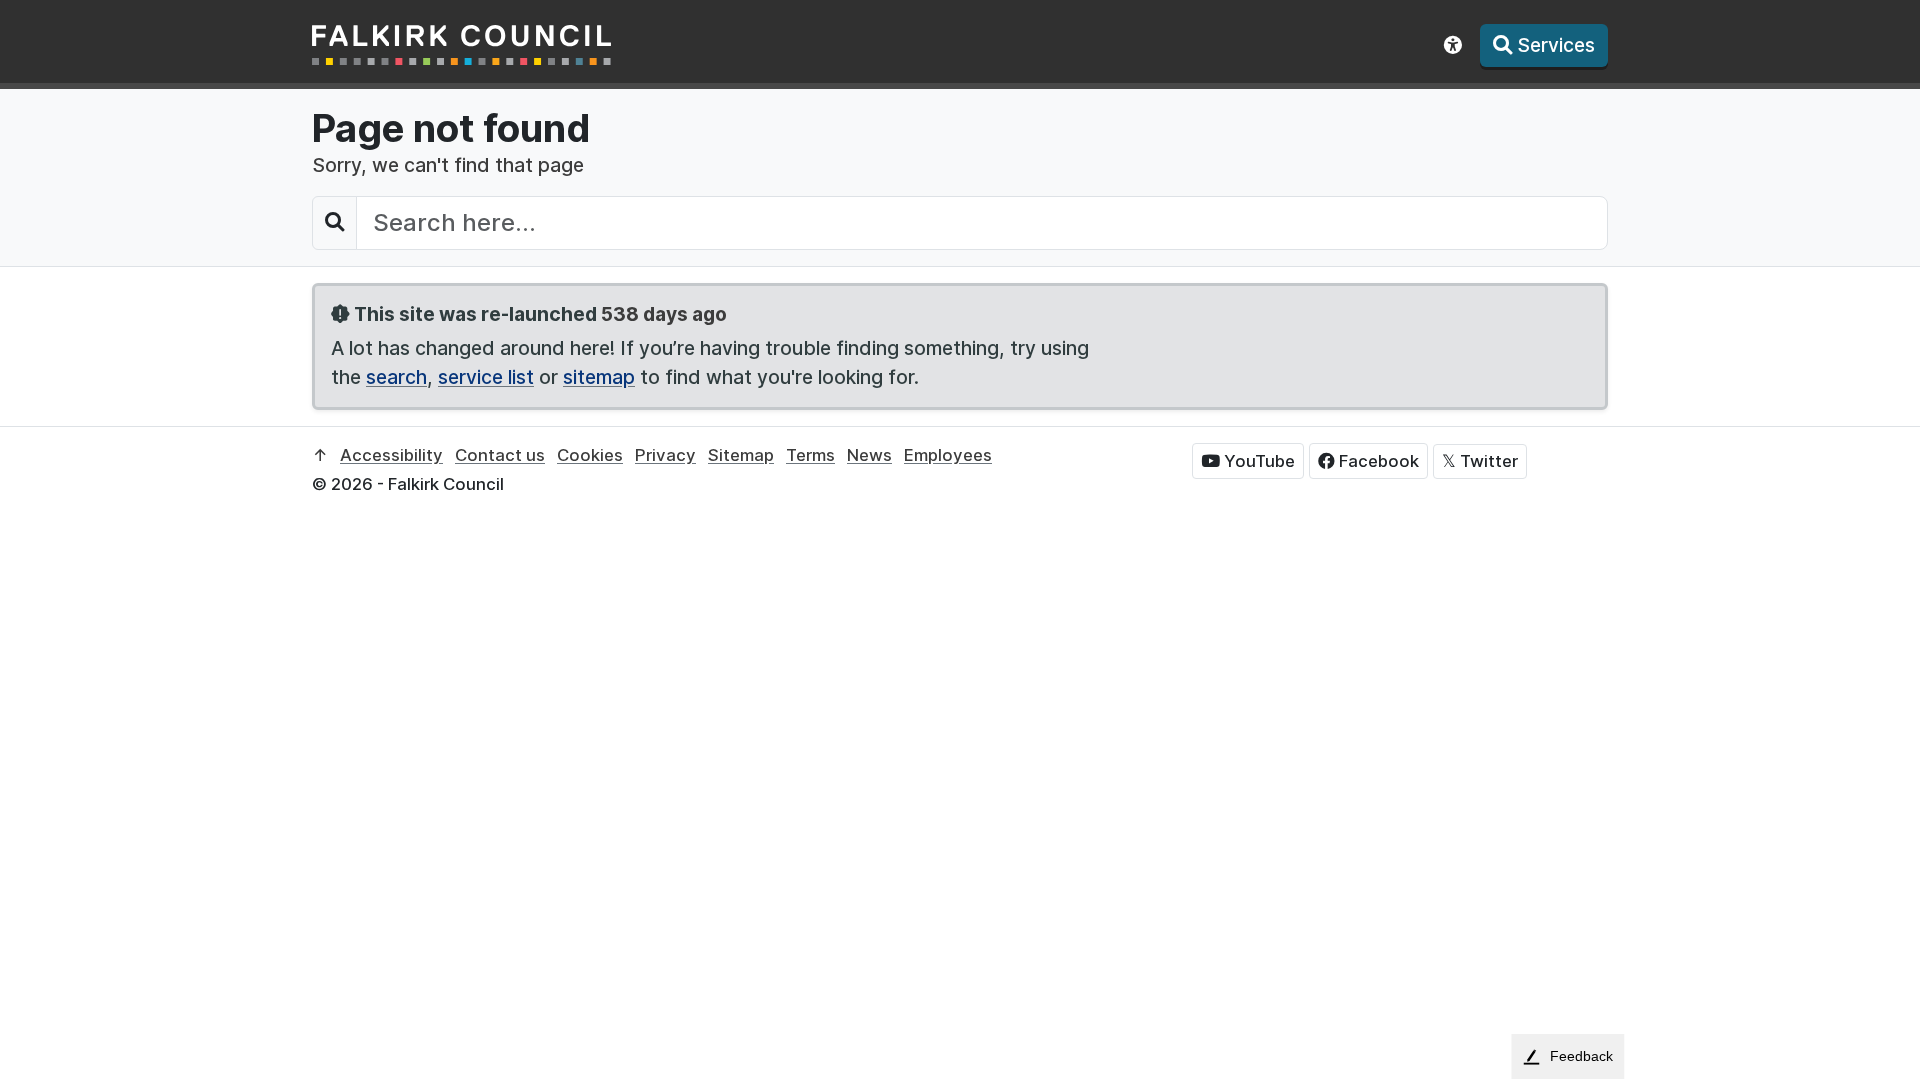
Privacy (665, 455)
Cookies (590, 455)
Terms (810, 455)
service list (486, 377)
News (869, 455)
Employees (948, 455)
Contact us (500, 455)
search (396, 377)
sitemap (599, 377)
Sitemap (741, 455)
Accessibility (391, 455)
